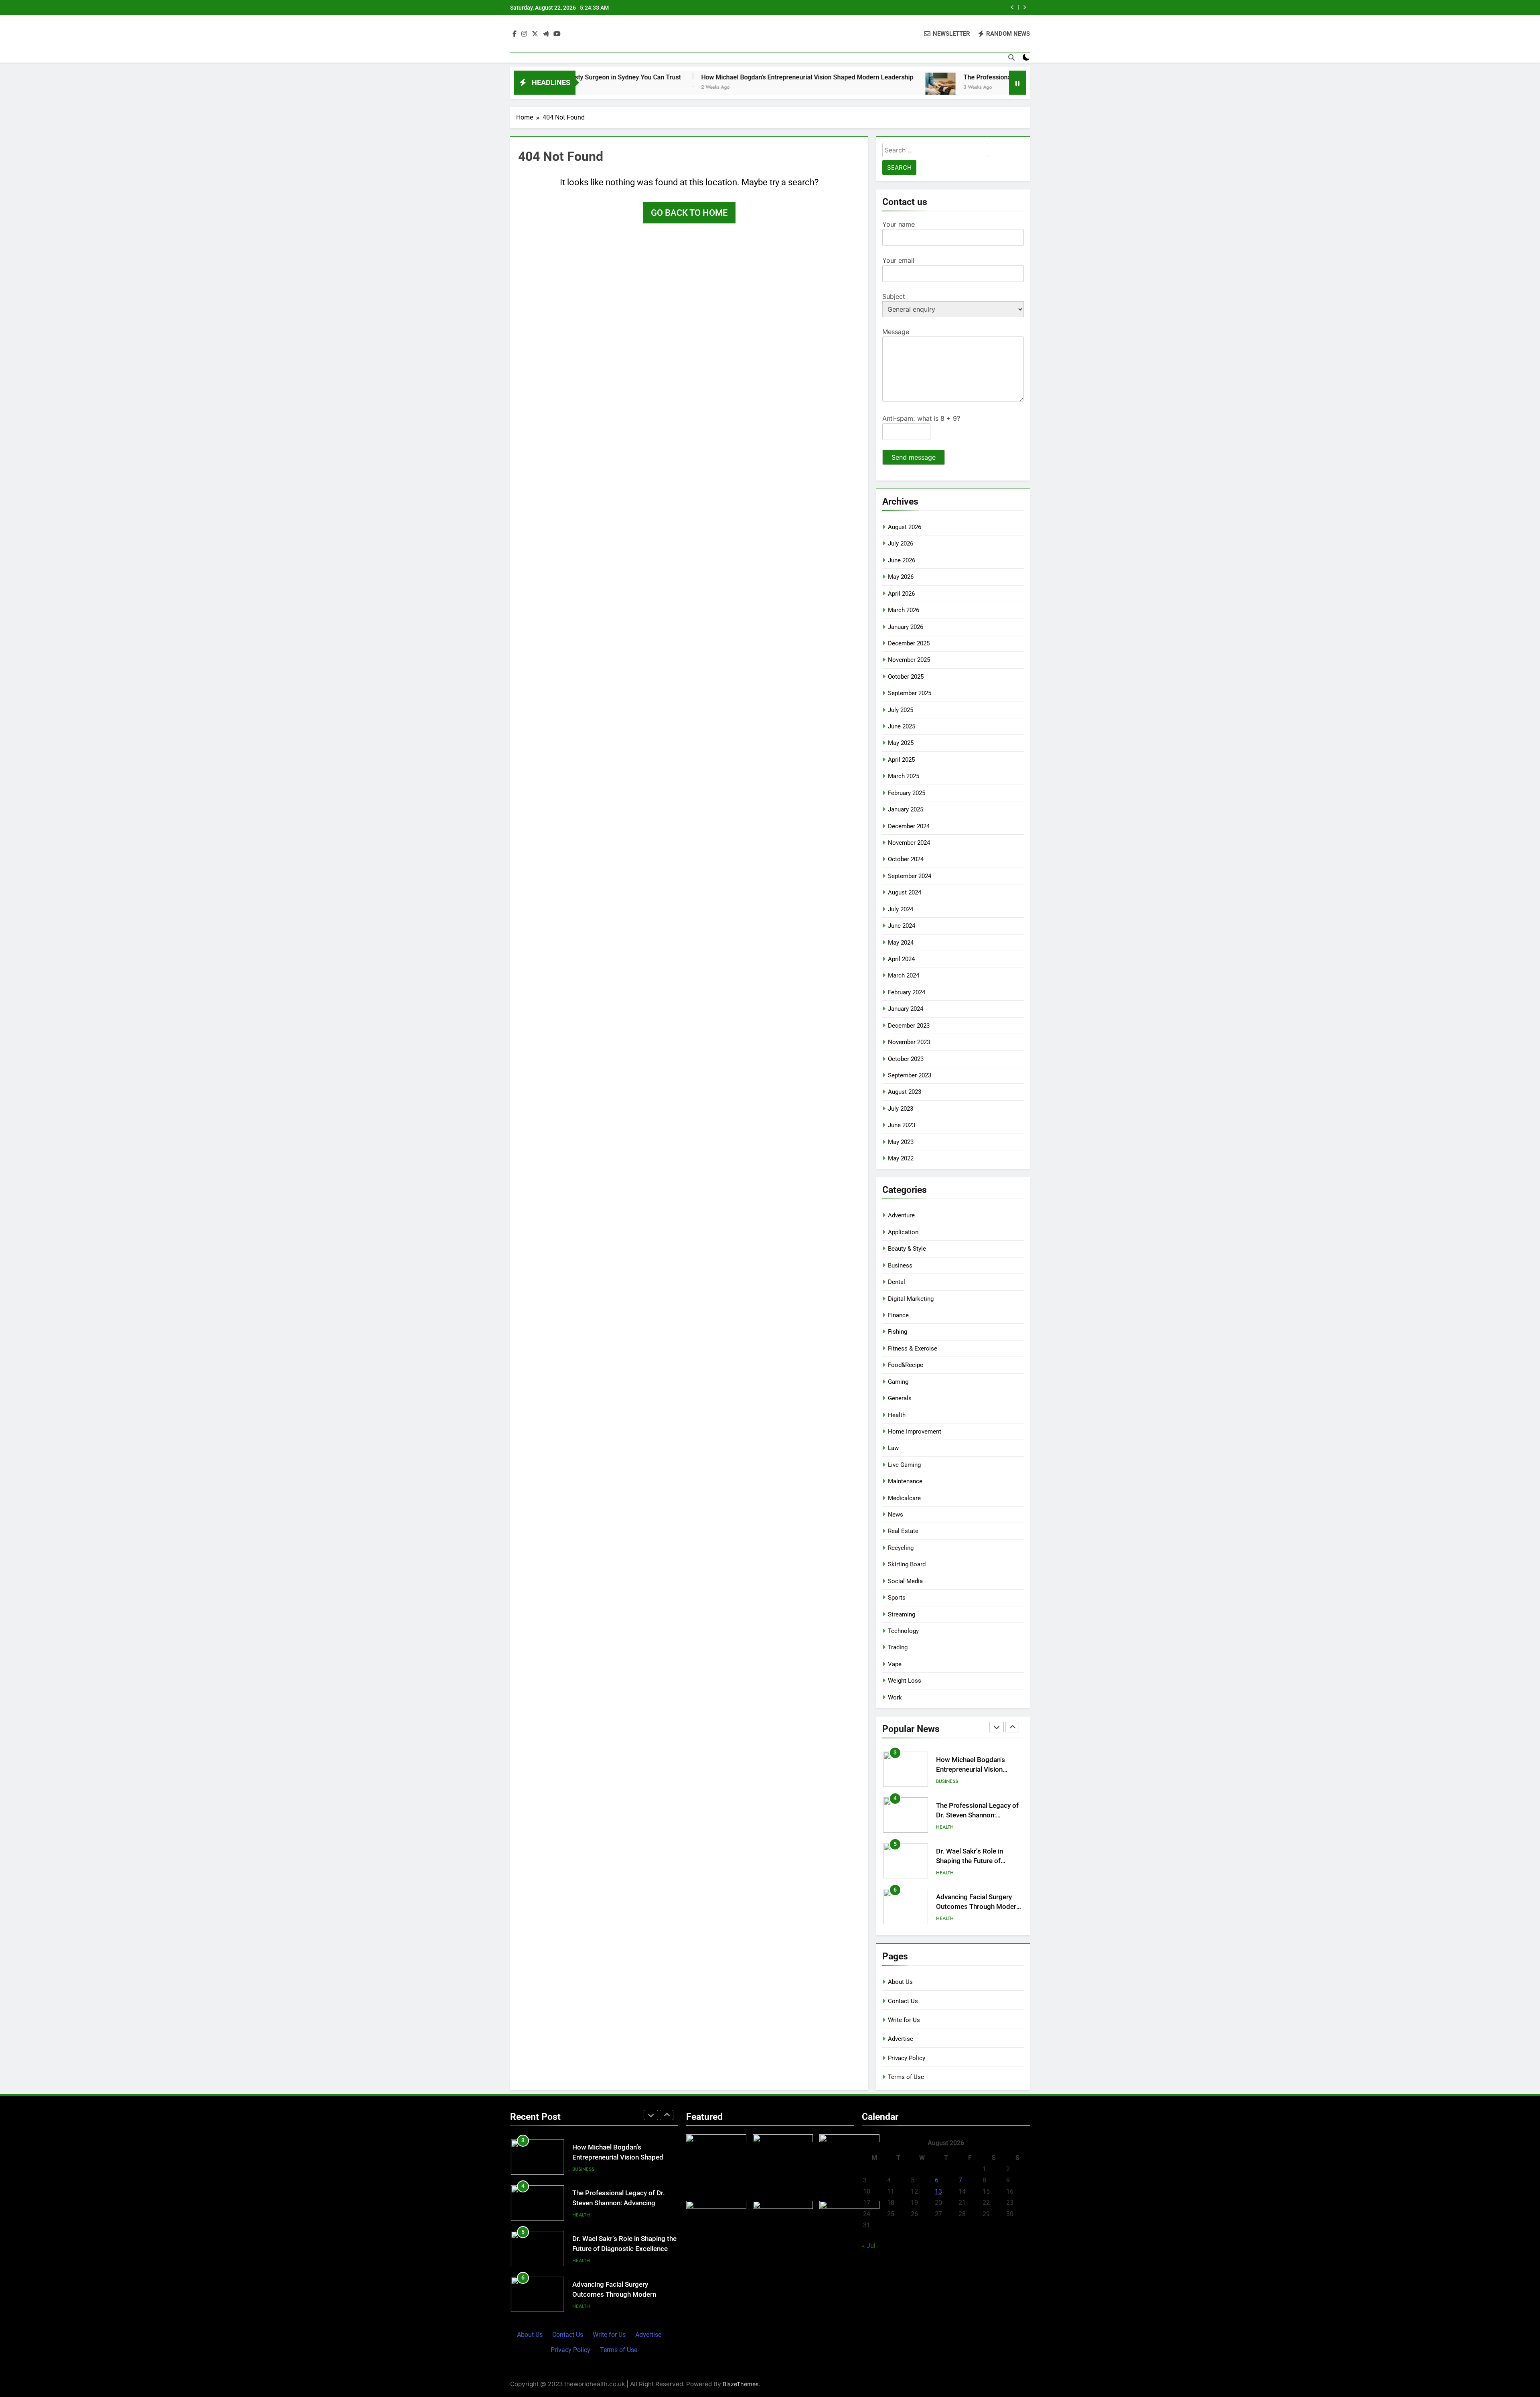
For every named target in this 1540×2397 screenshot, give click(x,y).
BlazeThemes (741, 2384)
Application (903, 1232)
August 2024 (905, 892)
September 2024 (910, 876)
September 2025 (910, 693)
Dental (897, 1282)
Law (893, 1448)
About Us (900, 1982)
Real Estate (903, 1531)
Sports (897, 1598)
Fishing (898, 1332)
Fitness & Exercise (913, 1349)
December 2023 (909, 1026)
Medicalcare (904, 1498)
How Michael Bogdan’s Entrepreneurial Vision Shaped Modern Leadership (644, 77)
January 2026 (906, 627)
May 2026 (901, 577)
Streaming (902, 1614)
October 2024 (906, 859)
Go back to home (689, 213)
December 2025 (909, 643)
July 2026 (901, 543)
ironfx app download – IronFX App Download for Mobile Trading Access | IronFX (624, 2295)
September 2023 (910, 1075)
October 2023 (906, 1059)
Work (895, 1697)
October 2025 (906, 677)
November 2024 (909, 843)
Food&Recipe (906, 1365)
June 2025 (902, 726)
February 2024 (907, 992)
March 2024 (904, 975)
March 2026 (904, 610)
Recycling (901, 1548)
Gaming (898, 1382)
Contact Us (903, 2001)
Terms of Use (906, 2077)
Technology (903, 1631)
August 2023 (905, 1092)
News (896, 1515)
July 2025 (901, 710)
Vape (895, 1664)
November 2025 (909, 660)
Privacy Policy (907, 2058)
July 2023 (901, 1109)
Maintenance (905, 1481)
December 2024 (909, 826)
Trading (898, 1647)
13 (938, 2191)
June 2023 (902, 1125)
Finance (898, 1315)
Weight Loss (905, 1681)
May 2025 (901, 743)
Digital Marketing (911, 1299)
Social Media (905, 1581)
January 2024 (906, 1009)
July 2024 (901, 909)
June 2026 (902, 560)
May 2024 (901, 943)
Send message (914, 457)
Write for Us (904, 2020)
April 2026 (901, 594)
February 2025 (907, 793)
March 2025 (904, 776)
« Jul (869, 2246)
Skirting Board (907, 1564)
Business (900, 1265)
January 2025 (906, 809)
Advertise (901, 2039)
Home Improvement (915, 1432)
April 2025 (901, 760)
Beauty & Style (907, 1249)
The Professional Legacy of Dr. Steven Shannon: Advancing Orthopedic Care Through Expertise (890, 8)
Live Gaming (904, 1465)
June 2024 (902, 926)
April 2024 (901, 959)
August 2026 (905, 527)
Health (897, 1415)
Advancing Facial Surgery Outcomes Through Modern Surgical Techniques (978, 1861)
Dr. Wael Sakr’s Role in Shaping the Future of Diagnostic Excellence (970, 1816)
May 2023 (901, 1142)
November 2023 (909, 1042)
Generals (900, 1398)
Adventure (901, 1215)
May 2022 (901, 1158)
